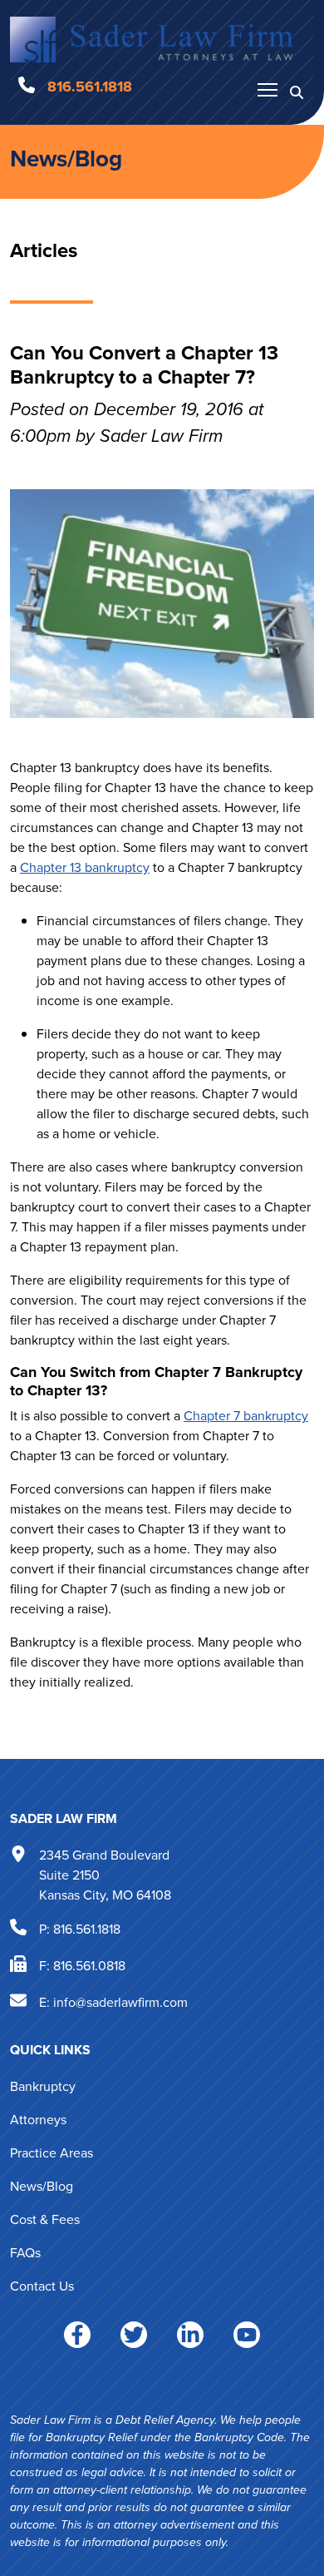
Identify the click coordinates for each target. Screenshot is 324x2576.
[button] (297, 92)
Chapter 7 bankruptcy (246, 1416)
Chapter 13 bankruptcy (85, 867)
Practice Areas (52, 2153)
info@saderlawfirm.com (120, 2002)
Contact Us (42, 2286)
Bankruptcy (43, 2086)
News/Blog (66, 159)
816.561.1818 (87, 1929)
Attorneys (38, 2120)
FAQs (25, 2253)
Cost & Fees (45, 2219)
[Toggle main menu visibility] (268, 89)
